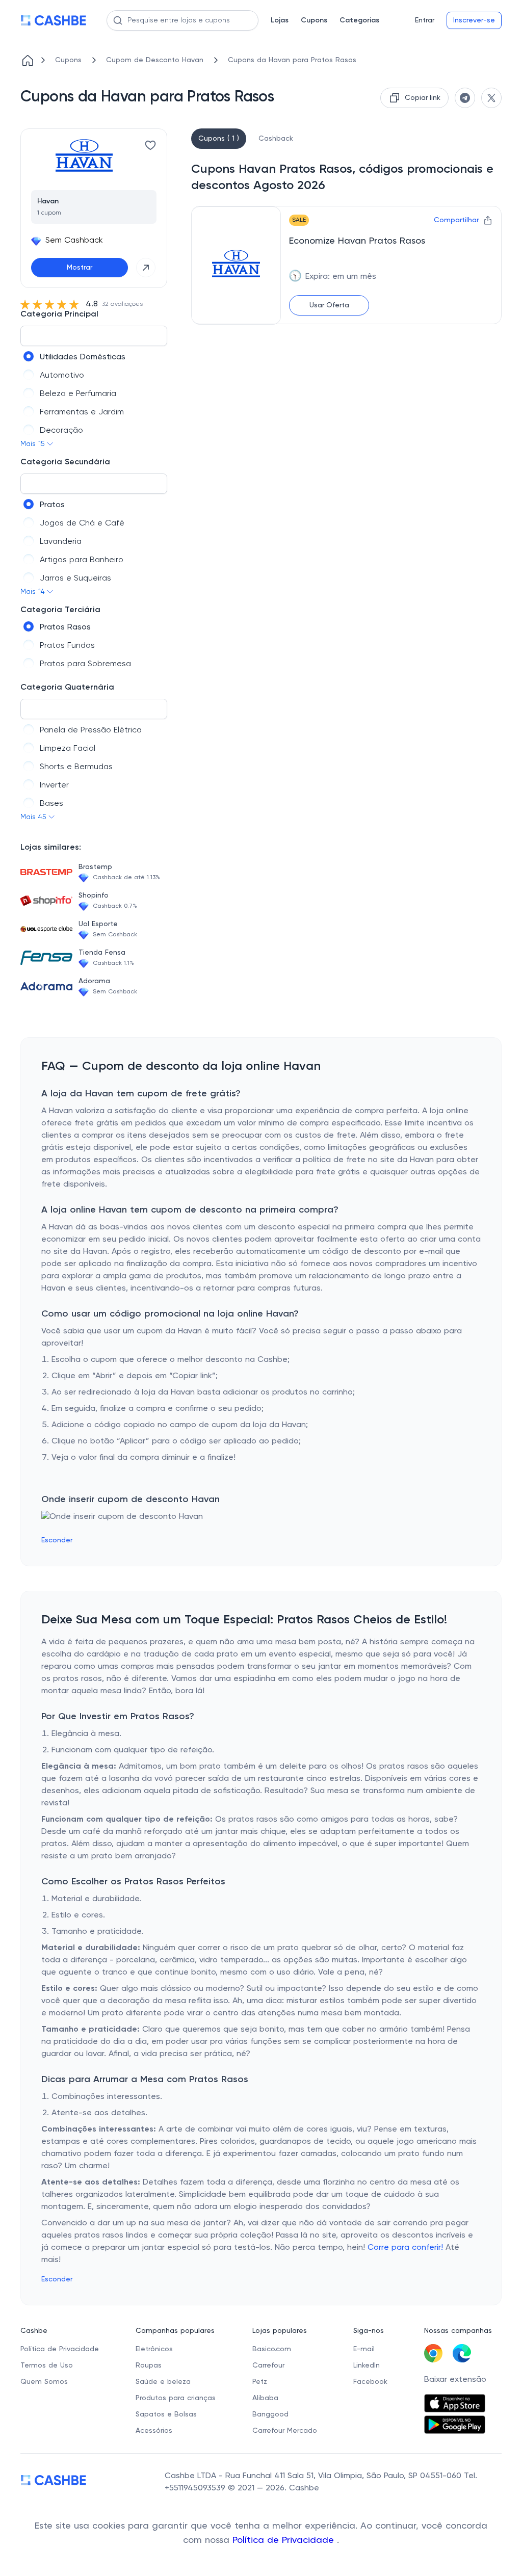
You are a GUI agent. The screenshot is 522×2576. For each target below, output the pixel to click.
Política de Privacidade (285, 2540)
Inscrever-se (474, 20)
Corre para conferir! (405, 2248)
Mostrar (80, 268)
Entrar (425, 20)
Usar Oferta (329, 305)
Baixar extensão (455, 2380)
